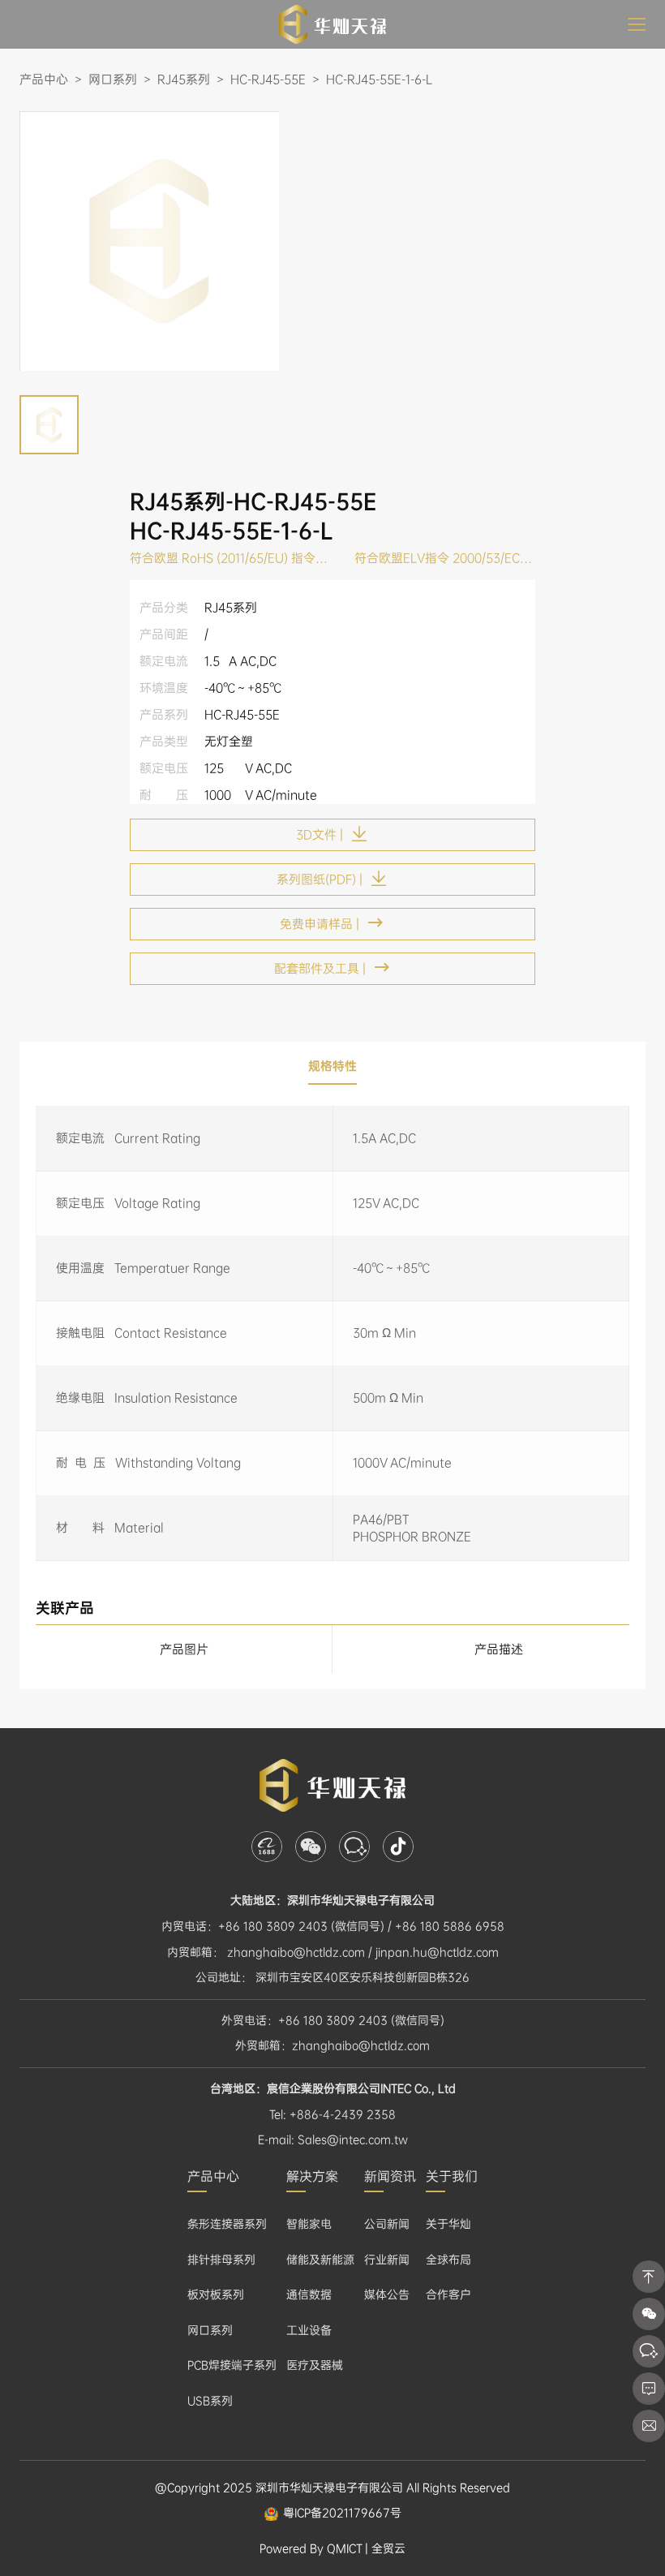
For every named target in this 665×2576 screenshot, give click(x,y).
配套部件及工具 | (320, 969)
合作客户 (448, 2294)
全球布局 (448, 2260)
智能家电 (309, 2224)
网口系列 (210, 2330)
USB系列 (210, 2401)
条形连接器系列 (227, 2224)
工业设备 (309, 2330)
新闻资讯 (390, 2176)
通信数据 (309, 2294)
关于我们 (452, 2176)
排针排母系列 (221, 2260)
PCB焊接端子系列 (232, 2365)
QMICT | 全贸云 (366, 2548)
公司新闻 (387, 2224)
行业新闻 (387, 2260)
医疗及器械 (315, 2365)
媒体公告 (387, 2294)
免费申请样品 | (320, 924)
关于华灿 (448, 2224)
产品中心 (213, 2176)
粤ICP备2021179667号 (342, 2513)
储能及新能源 (320, 2260)
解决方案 (312, 2176)
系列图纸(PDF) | (320, 879)
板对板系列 (216, 2294)
